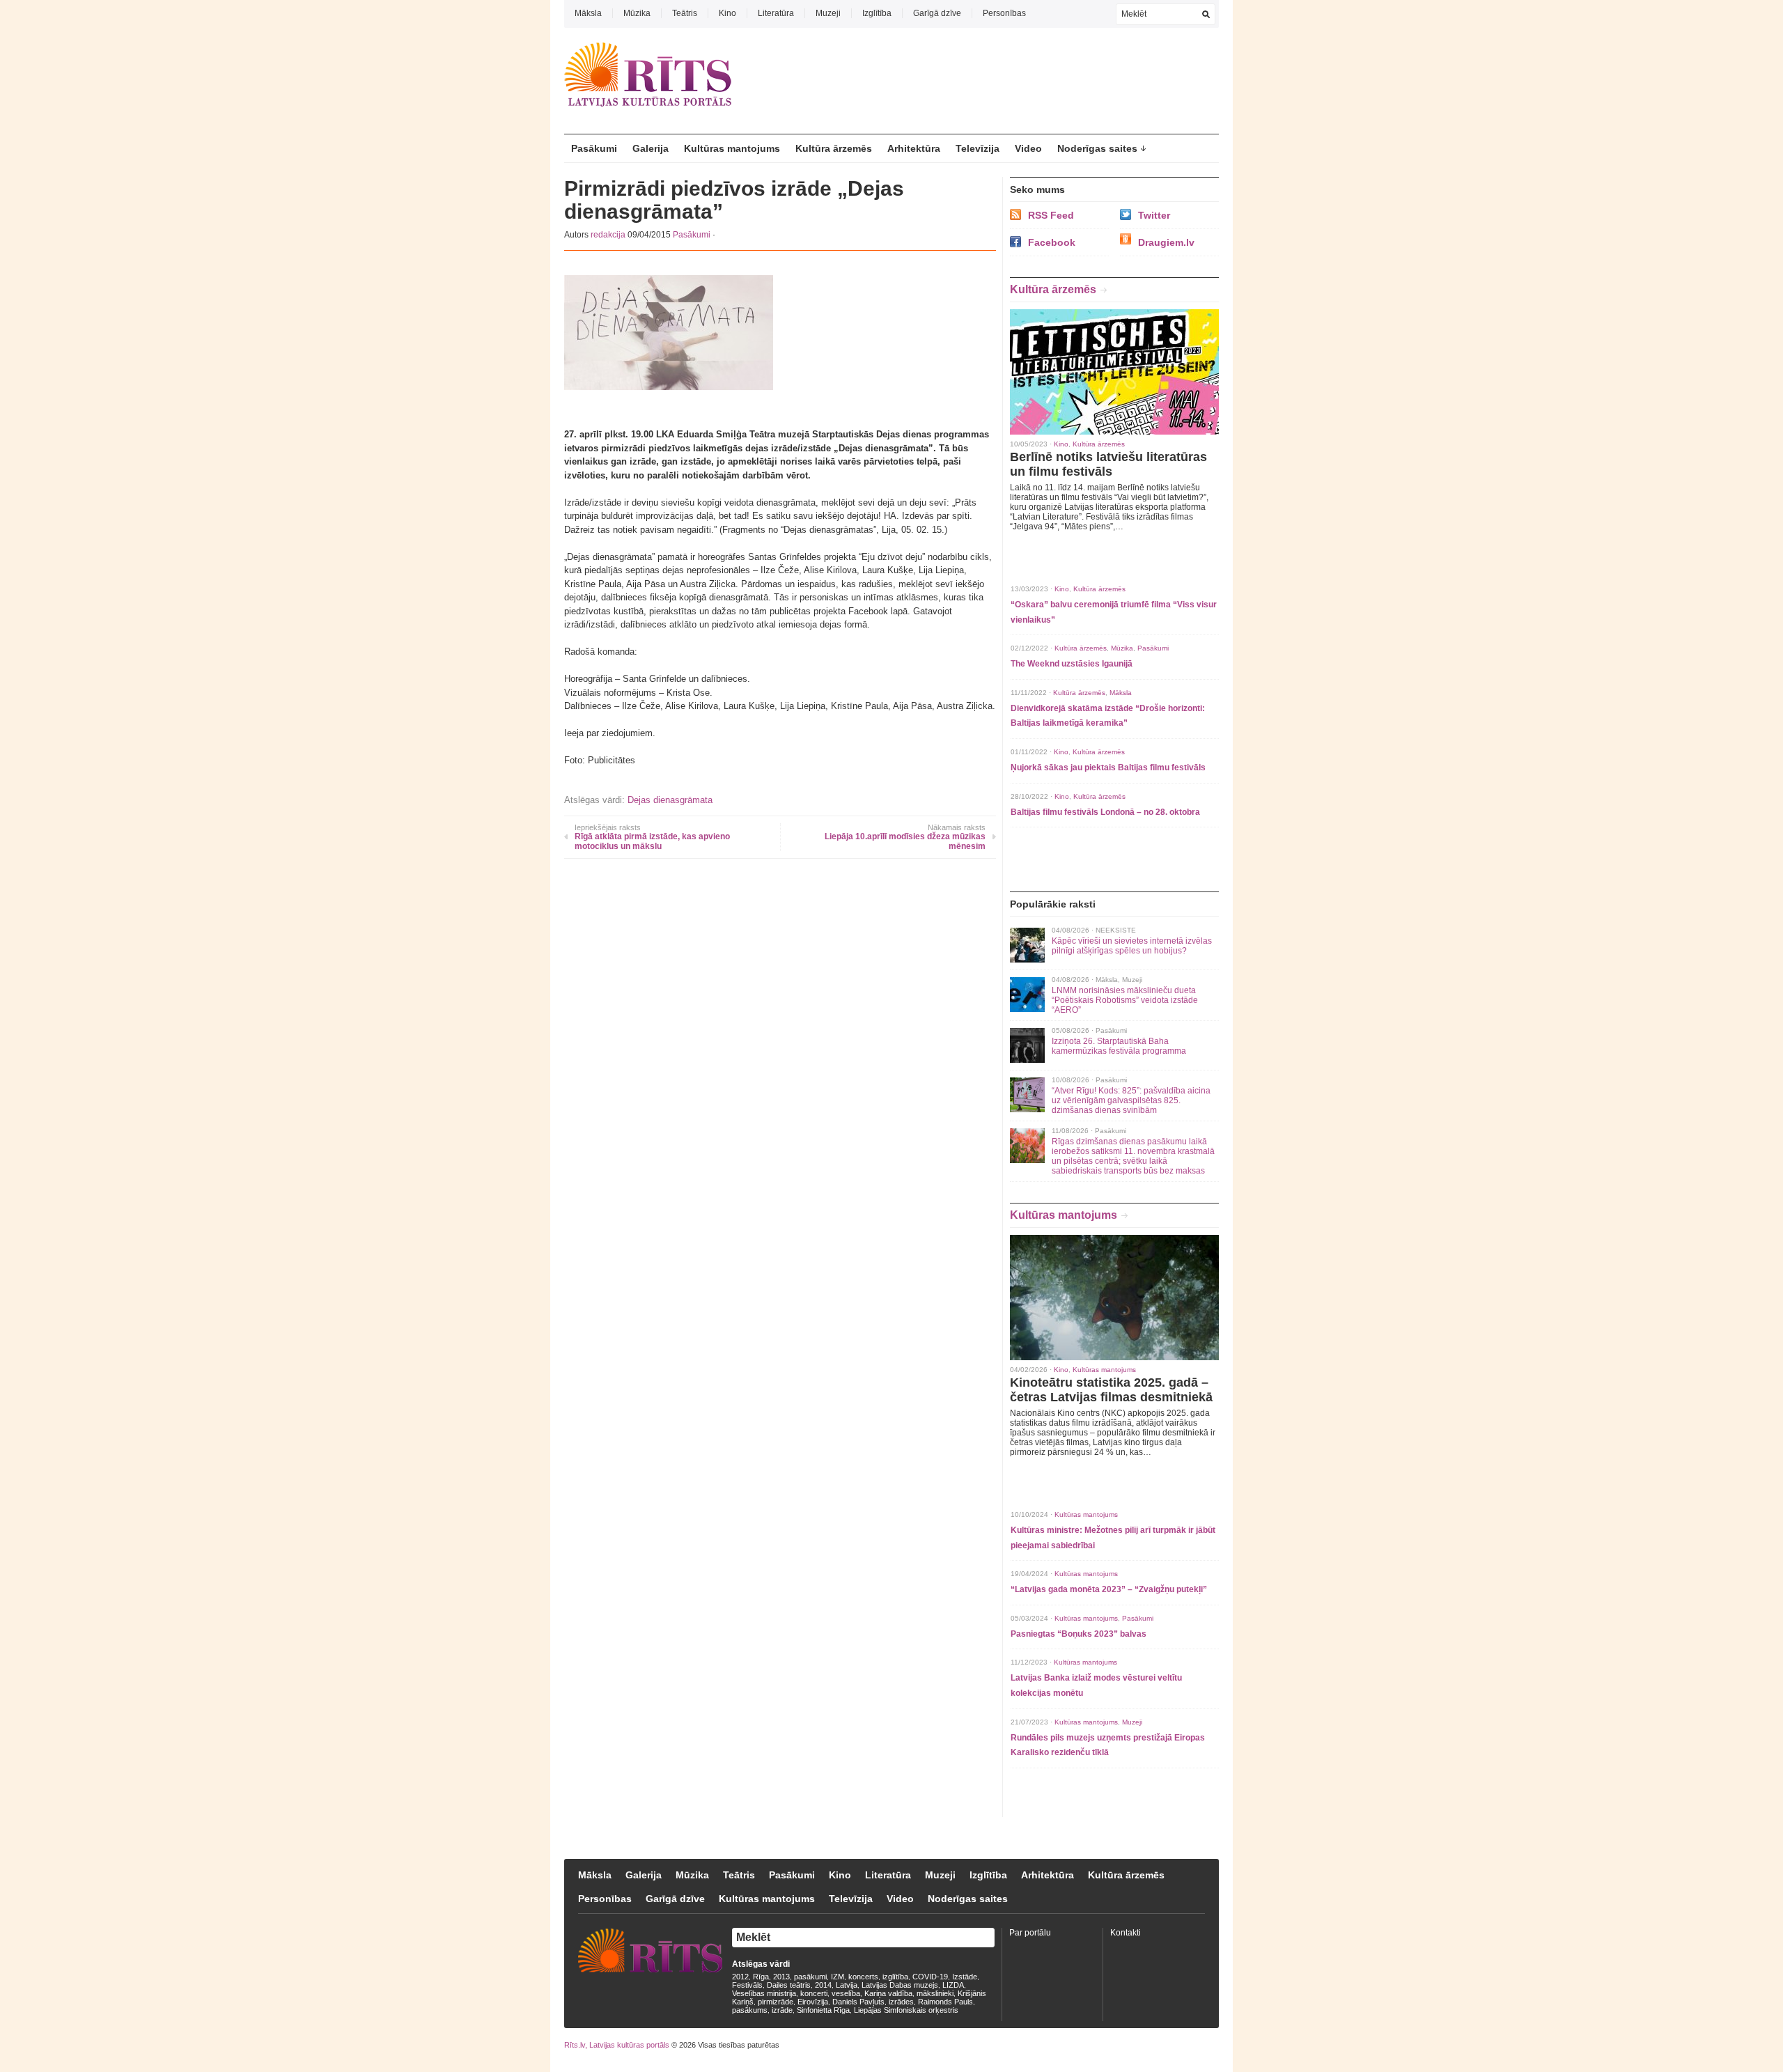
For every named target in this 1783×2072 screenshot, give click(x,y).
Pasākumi (594, 148)
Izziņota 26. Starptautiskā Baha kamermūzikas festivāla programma (1119, 1046)
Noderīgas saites (1097, 148)
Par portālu (1030, 1933)
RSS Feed (1051, 215)
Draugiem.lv (1166, 242)
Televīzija (978, 148)
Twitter (1154, 215)
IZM (838, 1977)
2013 (781, 1977)
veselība (846, 1993)
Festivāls (747, 1985)
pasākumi (810, 1977)
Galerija (651, 148)
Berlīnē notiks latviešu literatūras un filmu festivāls (1108, 464)
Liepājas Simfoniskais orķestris (906, 2010)
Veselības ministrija (764, 1993)
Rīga (761, 1977)
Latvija (847, 1985)
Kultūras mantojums (732, 148)
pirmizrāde (776, 2002)
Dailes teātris (789, 1985)
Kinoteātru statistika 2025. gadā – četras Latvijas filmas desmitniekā (1111, 1390)
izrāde (782, 2010)
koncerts (863, 1977)
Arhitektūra (914, 148)
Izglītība (877, 13)
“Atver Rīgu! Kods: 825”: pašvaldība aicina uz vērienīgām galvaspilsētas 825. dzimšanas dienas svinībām (1131, 1100)
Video (1028, 148)
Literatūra (776, 13)
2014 (823, 1985)
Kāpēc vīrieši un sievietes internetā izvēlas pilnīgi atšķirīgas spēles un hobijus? (1132, 946)
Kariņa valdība (888, 1993)
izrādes (901, 2002)
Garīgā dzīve (937, 13)
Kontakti (1126, 1933)
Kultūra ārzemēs (834, 148)
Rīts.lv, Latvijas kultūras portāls (617, 2045)
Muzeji (828, 13)
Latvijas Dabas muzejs (900, 1985)
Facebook (1052, 242)
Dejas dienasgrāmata (670, 800)
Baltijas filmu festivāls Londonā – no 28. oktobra (1105, 812)
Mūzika (637, 13)
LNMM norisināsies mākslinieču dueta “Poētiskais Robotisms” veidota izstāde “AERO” (1125, 1000)
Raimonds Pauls (945, 2002)
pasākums (750, 2010)
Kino (727, 13)
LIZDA (953, 1985)
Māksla (588, 13)
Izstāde (965, 1977)
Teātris (685, 13)
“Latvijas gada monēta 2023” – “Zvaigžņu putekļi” (1109, 1589)
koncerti (814, 1993)
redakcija (608, 235)
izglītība (895, 1977)
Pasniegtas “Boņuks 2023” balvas (1079, 1634)
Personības (1004, 13)
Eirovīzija (813, 2002)
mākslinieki (935, 1993)
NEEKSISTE (1116, 930)
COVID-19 (930, 1977)
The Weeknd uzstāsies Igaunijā (1072, 664)
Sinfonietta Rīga (823, 2010)
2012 (740, 1977)
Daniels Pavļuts (858, 2002)
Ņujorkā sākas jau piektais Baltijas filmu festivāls (1108, 768)
